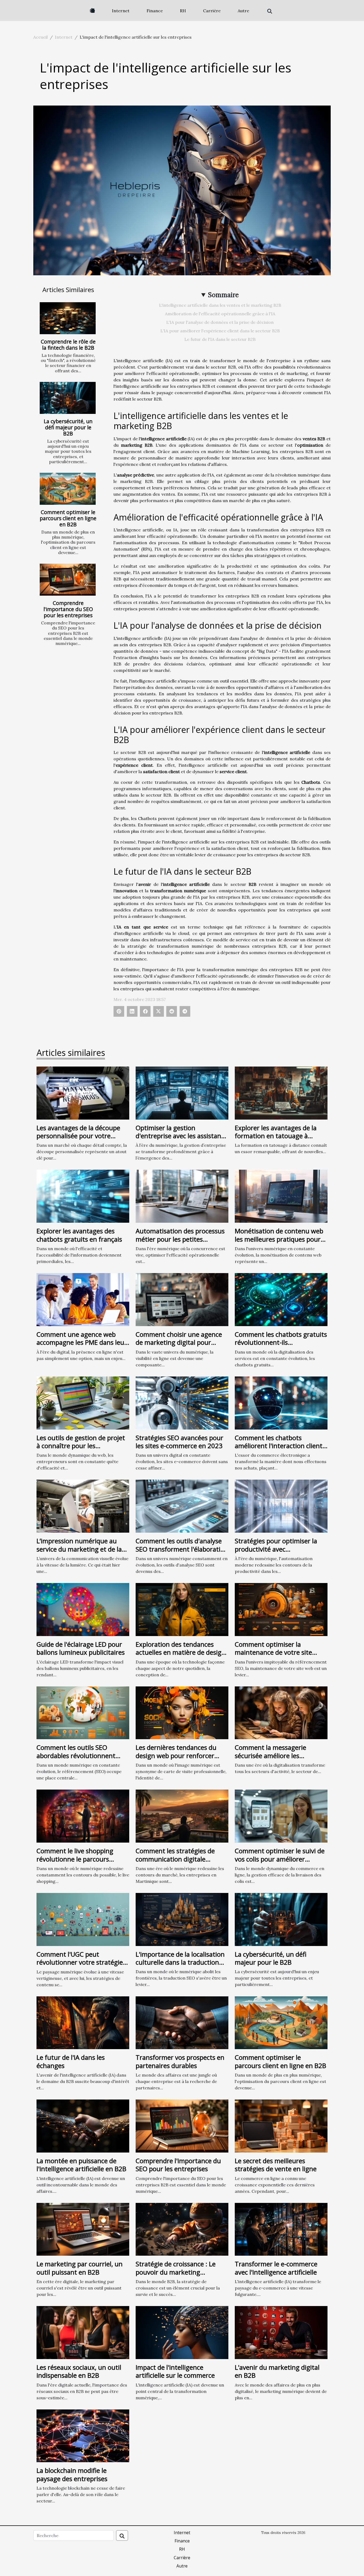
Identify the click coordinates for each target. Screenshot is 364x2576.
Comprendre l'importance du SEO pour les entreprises (68, 609)
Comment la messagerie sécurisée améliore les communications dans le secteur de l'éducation (271, 1759)
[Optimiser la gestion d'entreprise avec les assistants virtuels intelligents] (182, 1092)
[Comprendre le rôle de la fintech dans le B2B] (68, 318)
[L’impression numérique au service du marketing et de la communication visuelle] (83, 1506)
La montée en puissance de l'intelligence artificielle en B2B (81, 2165)
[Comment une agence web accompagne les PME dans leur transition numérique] (83, 1299)
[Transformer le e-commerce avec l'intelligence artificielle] (281, 2229)
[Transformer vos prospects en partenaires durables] (182, 2022)
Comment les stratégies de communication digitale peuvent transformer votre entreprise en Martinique (176, 1863)
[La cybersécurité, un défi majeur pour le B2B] (68, 398)
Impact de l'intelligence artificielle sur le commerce (175, 2371)
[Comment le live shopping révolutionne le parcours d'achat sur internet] (83, 1816)
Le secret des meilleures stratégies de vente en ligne (276, 2165)
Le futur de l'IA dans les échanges (71, 2061)
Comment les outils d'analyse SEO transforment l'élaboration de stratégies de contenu (182, 1549)
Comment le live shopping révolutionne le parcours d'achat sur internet (75, 1859)
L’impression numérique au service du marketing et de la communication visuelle (79, 1549)
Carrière (212, 11)
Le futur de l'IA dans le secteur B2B (220, 339)
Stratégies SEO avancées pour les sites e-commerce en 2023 (179, 1442)
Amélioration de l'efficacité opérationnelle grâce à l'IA (220, 314)
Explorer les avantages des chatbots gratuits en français (79, 1235)
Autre (243, 11)
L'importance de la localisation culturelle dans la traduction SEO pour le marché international (180, 1966)
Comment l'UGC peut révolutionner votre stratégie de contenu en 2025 (80, 1962)
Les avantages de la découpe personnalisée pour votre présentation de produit (78, 1136)
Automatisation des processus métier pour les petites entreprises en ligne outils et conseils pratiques (180, 1243)
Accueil (41, 37)
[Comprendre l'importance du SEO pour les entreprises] (68, 580)
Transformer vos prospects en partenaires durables (180, 2061)
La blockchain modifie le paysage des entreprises (72, 2474)
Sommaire (223, 295)
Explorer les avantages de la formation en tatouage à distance (276, 1136)
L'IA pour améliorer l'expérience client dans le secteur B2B (220, 331)
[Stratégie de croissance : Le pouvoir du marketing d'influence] (182, 2229)
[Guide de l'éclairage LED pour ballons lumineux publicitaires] (83, 1609)
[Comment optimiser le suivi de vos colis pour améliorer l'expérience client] (281, 1816)
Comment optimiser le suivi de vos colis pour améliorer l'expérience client (280, 1859)
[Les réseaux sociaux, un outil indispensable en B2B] (83, 2332)
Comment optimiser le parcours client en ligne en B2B (68, 518)
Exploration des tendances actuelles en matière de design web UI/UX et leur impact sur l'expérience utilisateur (181, 1656)
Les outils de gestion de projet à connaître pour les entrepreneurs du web (81, 1446)
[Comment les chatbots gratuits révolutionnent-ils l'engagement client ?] (281, 1299)
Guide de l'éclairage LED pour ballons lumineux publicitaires (81, 1648)
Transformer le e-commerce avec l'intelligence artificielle (276, 2268)
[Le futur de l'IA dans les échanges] (83, 2022)
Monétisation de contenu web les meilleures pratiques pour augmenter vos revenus (279, 1239)
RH (183, 11)
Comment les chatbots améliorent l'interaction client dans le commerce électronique (281, 1446)
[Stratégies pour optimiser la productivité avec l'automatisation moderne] (281, 1506)
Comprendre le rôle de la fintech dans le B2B (68, 345)
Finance (155, 11)
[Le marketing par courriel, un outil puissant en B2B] (83, 2229)
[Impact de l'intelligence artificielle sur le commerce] (182, 2332)
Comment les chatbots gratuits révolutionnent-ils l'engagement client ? (281, 1342)
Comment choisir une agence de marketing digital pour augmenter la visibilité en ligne (181, 1342)
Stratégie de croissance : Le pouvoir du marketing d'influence (176, 2272)
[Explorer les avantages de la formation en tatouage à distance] (281, 1092)
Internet (121, 11)
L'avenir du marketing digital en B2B (277, 2371)
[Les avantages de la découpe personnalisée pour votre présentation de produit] (83, 1092)
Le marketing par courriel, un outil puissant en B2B (80, 2268)
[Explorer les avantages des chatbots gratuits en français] (83, 1196)
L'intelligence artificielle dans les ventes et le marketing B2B (220, 305)
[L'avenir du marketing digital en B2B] (281, 2332)
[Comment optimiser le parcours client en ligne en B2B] (68, 489)
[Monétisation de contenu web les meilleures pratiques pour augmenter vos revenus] (281, 1196)
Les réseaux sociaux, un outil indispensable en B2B (79, 2371)
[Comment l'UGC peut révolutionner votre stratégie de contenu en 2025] (83, 1919)
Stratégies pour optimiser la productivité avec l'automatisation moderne (276, 1549)
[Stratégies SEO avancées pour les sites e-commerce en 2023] (182, 1402)
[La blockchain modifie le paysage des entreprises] (83, 2435)
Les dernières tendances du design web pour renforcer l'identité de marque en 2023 (178, 1755)
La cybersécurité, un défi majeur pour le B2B (68, 427)
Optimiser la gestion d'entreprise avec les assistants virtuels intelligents (181, 1136)
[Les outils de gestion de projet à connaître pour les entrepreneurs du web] (83, 1402)
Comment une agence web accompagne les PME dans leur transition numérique (82, 1342)
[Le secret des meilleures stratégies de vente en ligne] (281, 2125)
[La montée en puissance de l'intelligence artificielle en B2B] (83, 2125)
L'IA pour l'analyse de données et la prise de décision (220, 322)
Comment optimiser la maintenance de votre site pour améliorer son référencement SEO (273, 1656)
